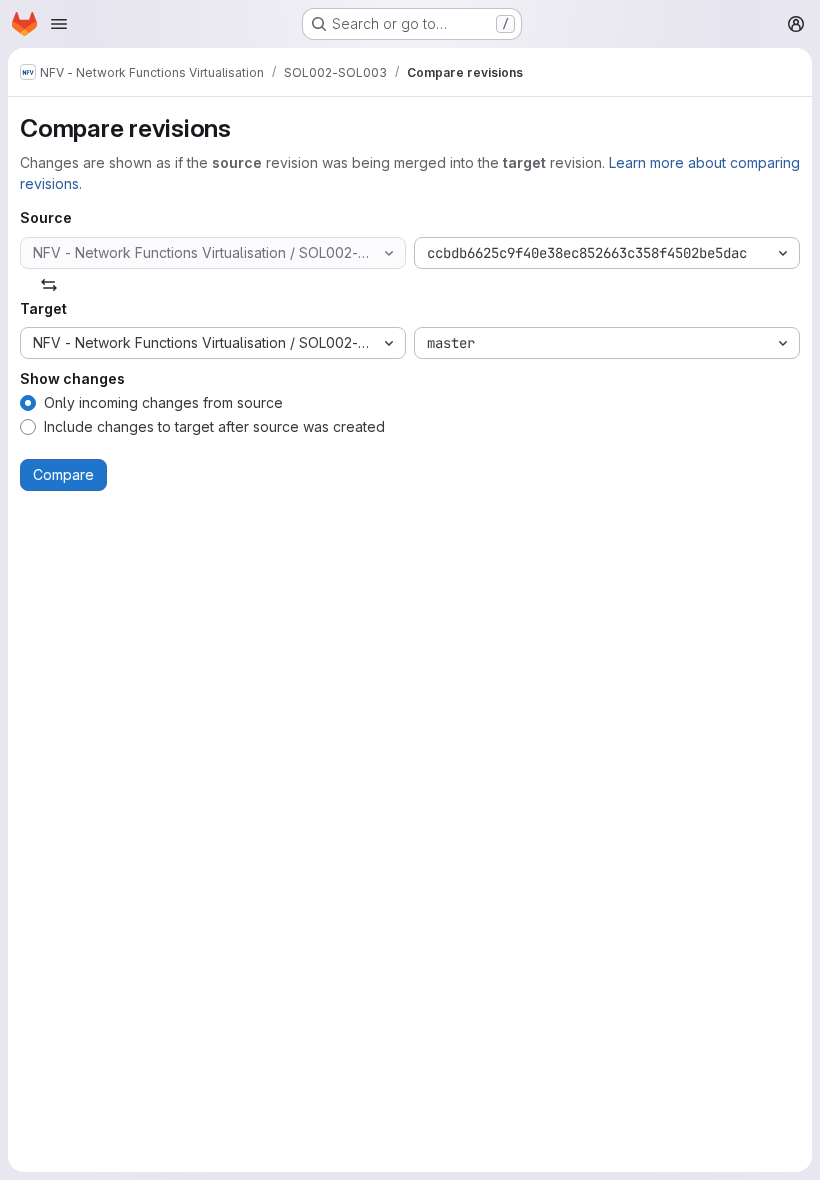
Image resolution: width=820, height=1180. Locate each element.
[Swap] (49, 285)
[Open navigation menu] (59, 24)
